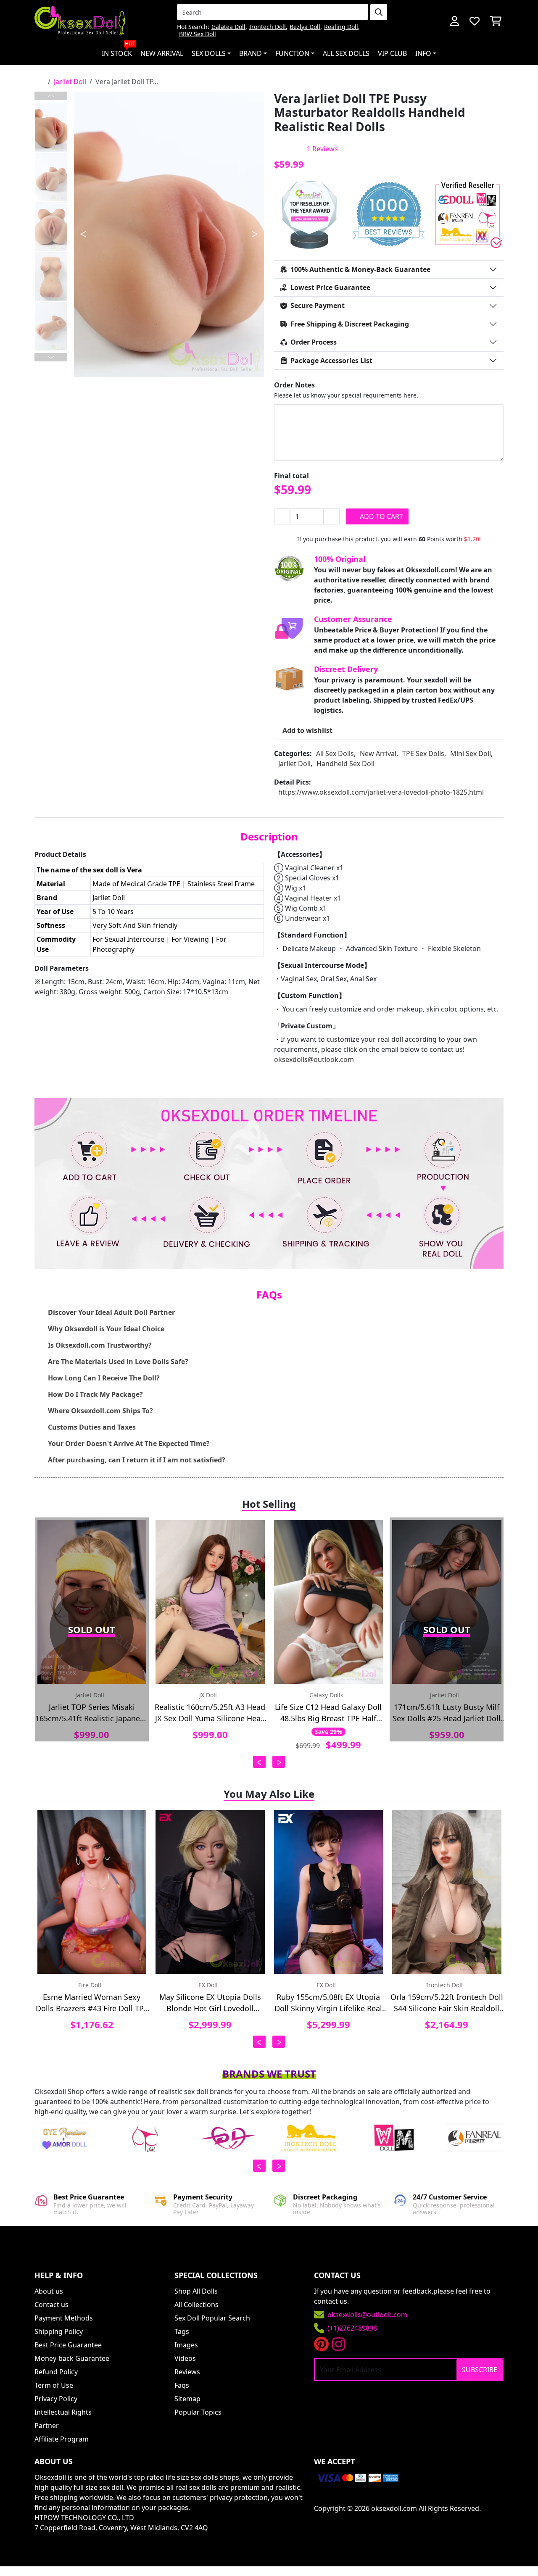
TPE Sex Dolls (423, 753)
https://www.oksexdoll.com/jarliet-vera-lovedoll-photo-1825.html (381, 792)
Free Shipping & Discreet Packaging (350, 324)
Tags (182, 2331)
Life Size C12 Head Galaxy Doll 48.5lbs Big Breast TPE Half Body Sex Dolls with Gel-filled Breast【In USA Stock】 (328, 1713)
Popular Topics (198, 2412)
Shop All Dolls (196, 2291)
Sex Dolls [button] (209, 53)
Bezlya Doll (305, 27)
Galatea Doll (228, 27)
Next (51, 357)
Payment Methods (64, 2318)
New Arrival (162, 53)
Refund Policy (56, 2372)
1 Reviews (322, 149)
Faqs (182, 2385)
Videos (185, 2358)
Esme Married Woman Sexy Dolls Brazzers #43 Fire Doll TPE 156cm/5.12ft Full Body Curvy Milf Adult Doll (92, 2003)
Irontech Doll (268, 27)
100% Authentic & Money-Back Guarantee (360, 269)
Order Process (314, 342)
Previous (51, 96)
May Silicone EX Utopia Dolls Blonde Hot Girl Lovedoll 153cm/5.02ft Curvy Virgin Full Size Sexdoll (210, 2003)
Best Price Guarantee (68, 2345)
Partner (47, 2426)
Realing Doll (341, 27)
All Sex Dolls (346, 53)
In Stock (119, 50)
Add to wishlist (307, 730)
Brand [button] (251, 53)
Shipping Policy (59, 2331)
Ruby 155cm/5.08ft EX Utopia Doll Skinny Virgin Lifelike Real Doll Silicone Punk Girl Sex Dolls (328, 2003)
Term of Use (54, 2385)
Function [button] (292, 53)
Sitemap (187, 2399)
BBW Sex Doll (198, 34)
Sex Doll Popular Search (212, 2318)
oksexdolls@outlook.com (314, 1059)
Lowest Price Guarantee (330, 287)
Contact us (51, 2305)
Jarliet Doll (70, 82)
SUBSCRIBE (480, 2370)
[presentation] (259, 1762)
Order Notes (294, 385)
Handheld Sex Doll (345, 764)
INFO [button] (423, 53)
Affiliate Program (62, 2439)
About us (49, 2291)
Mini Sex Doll (471, 753)
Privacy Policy (56, 2399)
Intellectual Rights (63, 2412)
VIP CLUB (392, 53)
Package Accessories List (331, 361)
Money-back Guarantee (72, 2358)
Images (186, 2345)
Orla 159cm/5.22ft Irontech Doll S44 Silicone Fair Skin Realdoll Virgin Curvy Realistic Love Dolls (447, 2003)
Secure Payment (318, 306)
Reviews (187, 2372)
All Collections (196, 2305)
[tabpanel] (169, 234)
